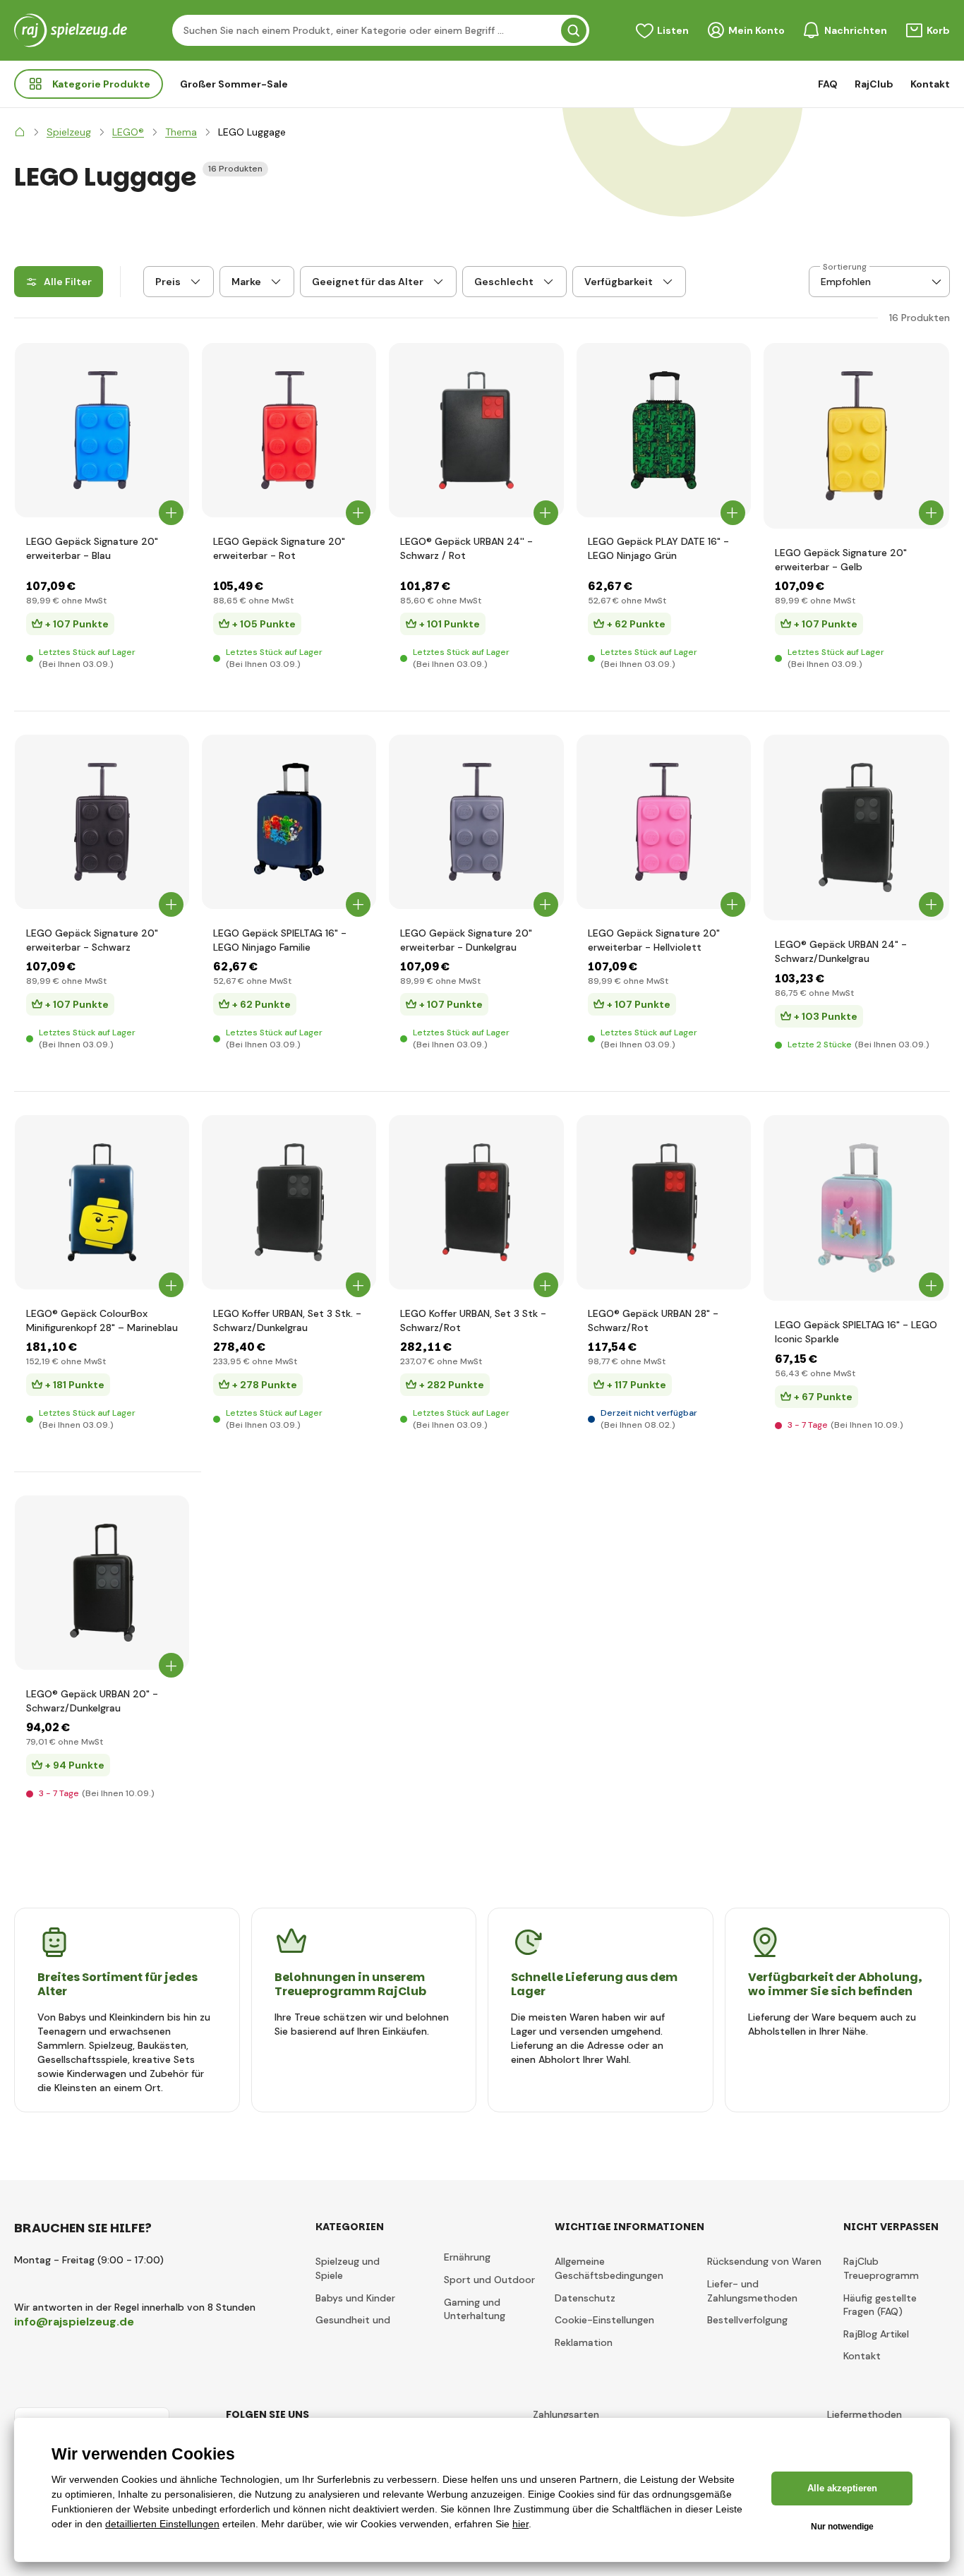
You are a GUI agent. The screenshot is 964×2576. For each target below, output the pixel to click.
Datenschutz (585, 2298)
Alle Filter (68, 282)
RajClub (874, 84)
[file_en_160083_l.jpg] (289, 1202)
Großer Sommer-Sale (234, 84)
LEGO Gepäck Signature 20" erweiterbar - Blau (92, 548)
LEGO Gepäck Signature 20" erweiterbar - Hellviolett (654, 940)
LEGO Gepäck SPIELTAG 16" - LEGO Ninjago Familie (280, 940)
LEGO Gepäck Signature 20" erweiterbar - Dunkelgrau (466, 940)
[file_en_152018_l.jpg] (664, 430)
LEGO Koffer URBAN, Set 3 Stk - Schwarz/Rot (473, 1320)
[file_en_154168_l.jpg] (102, 430)
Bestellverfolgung (747, 2320)
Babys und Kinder (355, 2298)
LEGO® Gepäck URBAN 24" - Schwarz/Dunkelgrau (841, 951)
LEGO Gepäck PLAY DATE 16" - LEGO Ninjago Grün (658, 548)
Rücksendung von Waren (764, 2261)
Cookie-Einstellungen (604, 2320)
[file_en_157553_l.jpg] (289, 822)
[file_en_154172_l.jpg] (664, 822)
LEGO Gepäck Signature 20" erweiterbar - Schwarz (92, 940)
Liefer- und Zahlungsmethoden (752, 2291)
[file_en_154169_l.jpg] (856, 436)
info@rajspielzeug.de (74, 2322)
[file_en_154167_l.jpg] (289, 430)
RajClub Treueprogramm (881, 2268)
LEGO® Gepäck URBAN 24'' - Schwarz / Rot (466, 548)
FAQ (828, 84)
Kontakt (930, 84)
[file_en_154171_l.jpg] (476, 822)
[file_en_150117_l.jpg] (856, 827)
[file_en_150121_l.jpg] (102, 1202)
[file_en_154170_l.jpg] (102, 822)
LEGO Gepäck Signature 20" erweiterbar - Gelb (841, 560)
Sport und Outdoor (489, 2280)
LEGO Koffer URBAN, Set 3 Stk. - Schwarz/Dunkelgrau (287, 1320)
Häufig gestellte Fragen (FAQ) (880, 2305)
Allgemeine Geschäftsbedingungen (609, 2268)
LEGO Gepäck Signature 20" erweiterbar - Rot (279, 548)
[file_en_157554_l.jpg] (856, 1208)
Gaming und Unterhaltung (475, 2309)
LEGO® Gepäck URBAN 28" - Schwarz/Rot (653, 1320)
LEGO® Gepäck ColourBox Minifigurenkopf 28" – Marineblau (102, 1320)
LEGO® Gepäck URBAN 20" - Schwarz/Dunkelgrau (92, 1701)
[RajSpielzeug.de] (20, 132)
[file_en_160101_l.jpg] (476, 1202)
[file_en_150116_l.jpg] (102, 1583)
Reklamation (584, 2342)
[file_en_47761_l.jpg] (476, 430)
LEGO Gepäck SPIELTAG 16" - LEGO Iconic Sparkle (856, 1332)
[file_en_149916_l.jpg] (664, 1202)
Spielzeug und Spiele (348, 2268)
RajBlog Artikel (876, 2334)
